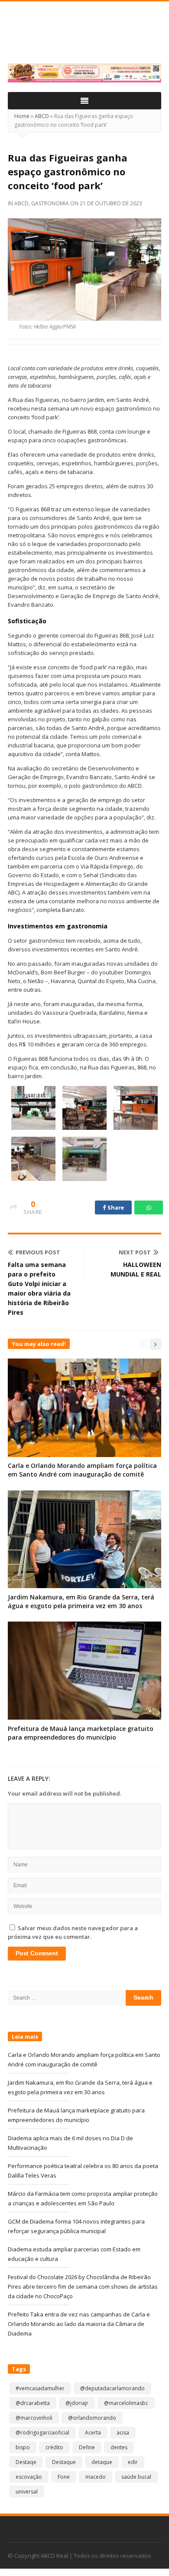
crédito (54, 2447)
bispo (23, 2447)
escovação (29, 2477)
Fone (64, 2477)
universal (27, 2492)
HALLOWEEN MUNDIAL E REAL (136, 1269)
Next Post (135, 1252)
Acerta (93, 2433)
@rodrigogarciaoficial (42, 2433)
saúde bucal (136, 2477)
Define (87, 2447)
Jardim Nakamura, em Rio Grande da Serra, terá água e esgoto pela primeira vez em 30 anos (81, 1601)
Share (115, 1207)
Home (22, 116)
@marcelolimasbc (126, 2403)
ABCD (42, 116)
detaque (102, 2462)
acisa (123, 2433)
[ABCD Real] (84, 37)
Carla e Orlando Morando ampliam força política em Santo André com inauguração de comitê (82, 1470)
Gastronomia (50, 203)
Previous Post (38, 1252)
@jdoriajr (77, 2403)
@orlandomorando (92, 2418)
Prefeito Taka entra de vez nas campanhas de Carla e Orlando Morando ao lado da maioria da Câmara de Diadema (79, 2324)
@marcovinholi (34, 2418)
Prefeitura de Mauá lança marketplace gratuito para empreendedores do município (81, 1733)
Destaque (64, 2462)
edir (133, 2462)
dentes (119, 2447)
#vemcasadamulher (40, 2388)
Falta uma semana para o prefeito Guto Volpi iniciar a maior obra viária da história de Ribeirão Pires (39, 1288)
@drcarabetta (33, 2403)
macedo (96, 2477)
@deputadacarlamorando (112, 2388)
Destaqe (26, 2462)
